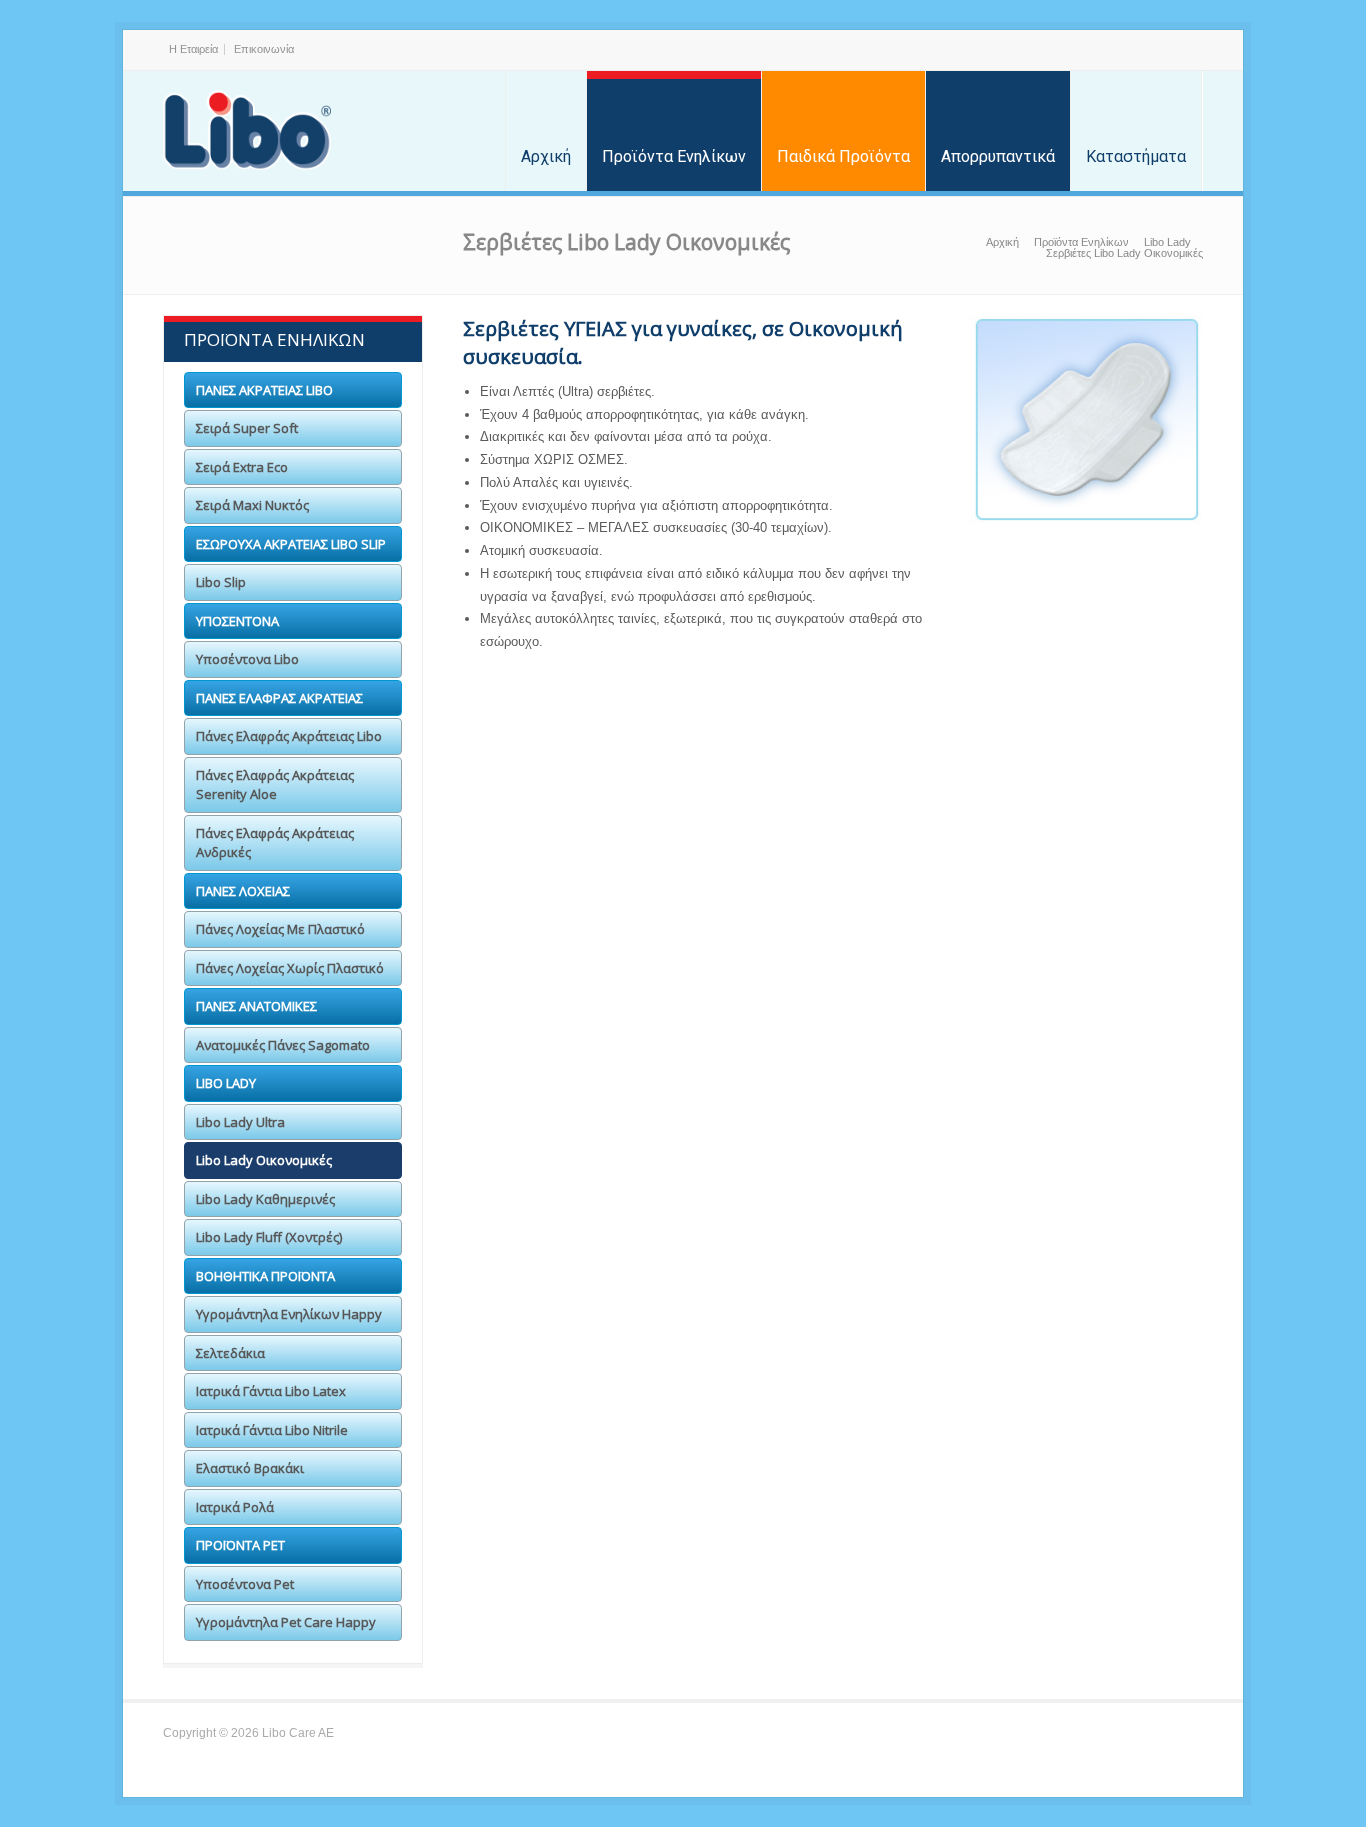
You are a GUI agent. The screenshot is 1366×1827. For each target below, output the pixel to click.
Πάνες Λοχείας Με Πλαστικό (280, 929)
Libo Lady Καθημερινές (265, 1199)
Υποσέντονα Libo (247, 659)
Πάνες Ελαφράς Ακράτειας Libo (289, 736)
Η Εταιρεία (193, 49)
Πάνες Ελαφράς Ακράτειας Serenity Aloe (275, 785)
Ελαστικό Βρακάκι (250, 1468)
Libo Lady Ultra (240, 1122)
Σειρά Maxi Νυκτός (252, 505)
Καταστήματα (1136, 156)
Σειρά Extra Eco (242, 467)
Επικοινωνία (264, 49)
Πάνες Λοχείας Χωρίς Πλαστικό (290, 968)
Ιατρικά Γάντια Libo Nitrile (272, 1430)
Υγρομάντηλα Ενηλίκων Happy (289, 1314)
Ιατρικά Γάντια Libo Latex (271, 1391)
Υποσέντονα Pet (245, 1584)
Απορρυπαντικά (998, 156)
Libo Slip (221, 582)
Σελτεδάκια (230, 1353)
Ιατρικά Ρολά (235, 1507)
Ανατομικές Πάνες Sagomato (283, 1045)
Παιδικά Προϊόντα (843, 156)
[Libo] (247, 131)
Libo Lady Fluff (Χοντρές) (269, 1237)
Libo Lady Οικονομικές (264, 1160)
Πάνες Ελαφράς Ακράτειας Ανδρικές (275, 843)
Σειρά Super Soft (247, 428)
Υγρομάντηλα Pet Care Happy (286, 1622)
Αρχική (546, 156)
